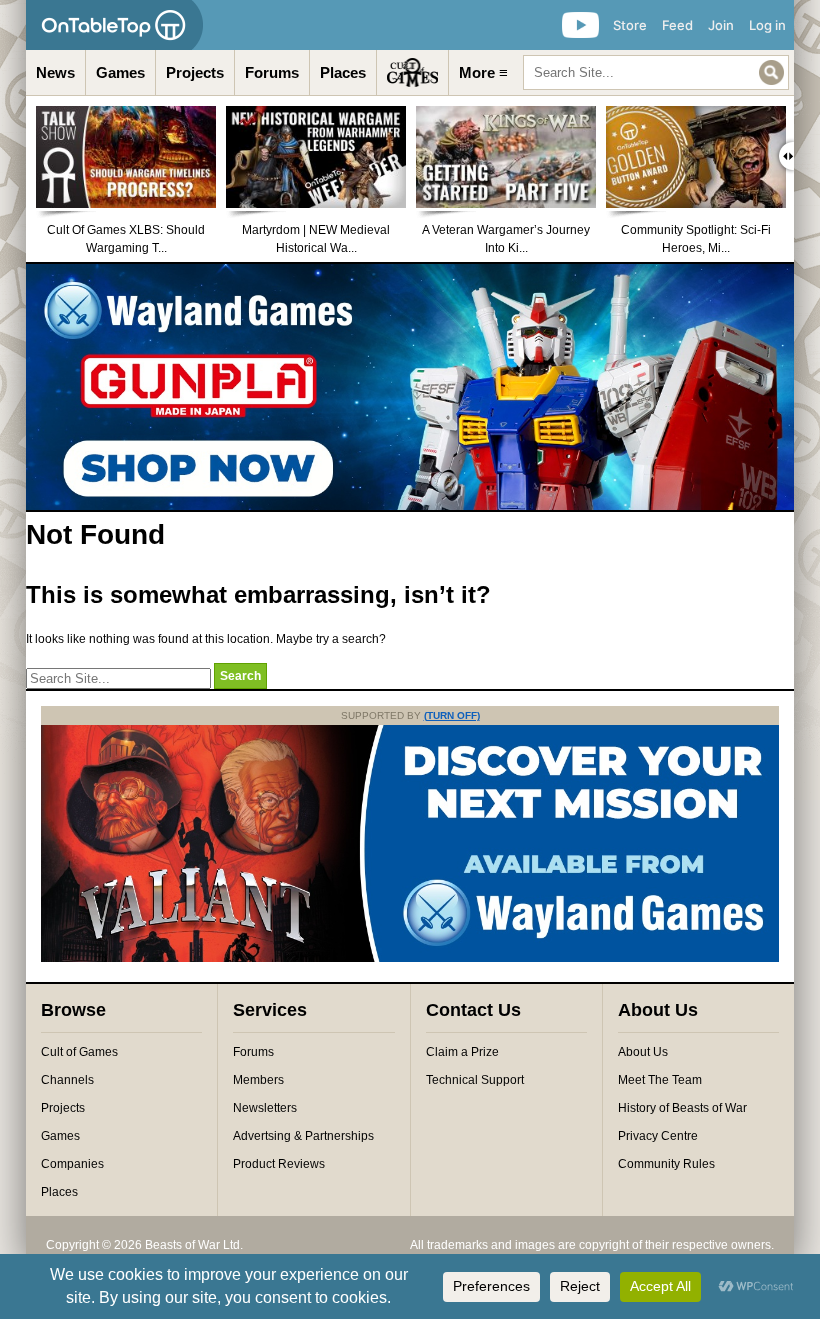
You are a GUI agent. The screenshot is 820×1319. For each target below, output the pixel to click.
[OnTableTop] (114, 25)
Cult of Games (79, 1052)
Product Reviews (279, 1164)
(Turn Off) (452, 715)
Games (120, 72)
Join (721, 25)
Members (258, 1080)
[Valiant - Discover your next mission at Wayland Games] (410, 958)
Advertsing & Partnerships (303, 1136)
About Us (643, 1052)
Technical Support (475, 1080)
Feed (677, 25)
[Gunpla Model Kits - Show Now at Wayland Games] (410, 387)
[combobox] (656, 72)
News (55, 72)
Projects (195, 72)
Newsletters (265, 1108)
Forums (272, 72)
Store (630, 25)
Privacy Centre (658, 1136)
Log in (767, 25)
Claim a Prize (462, 1052)
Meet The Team (660, 1080)
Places (343, 72)
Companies (72, 1164)
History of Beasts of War (682, 1108)
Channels (67, 1080)
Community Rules (666, 1164)
